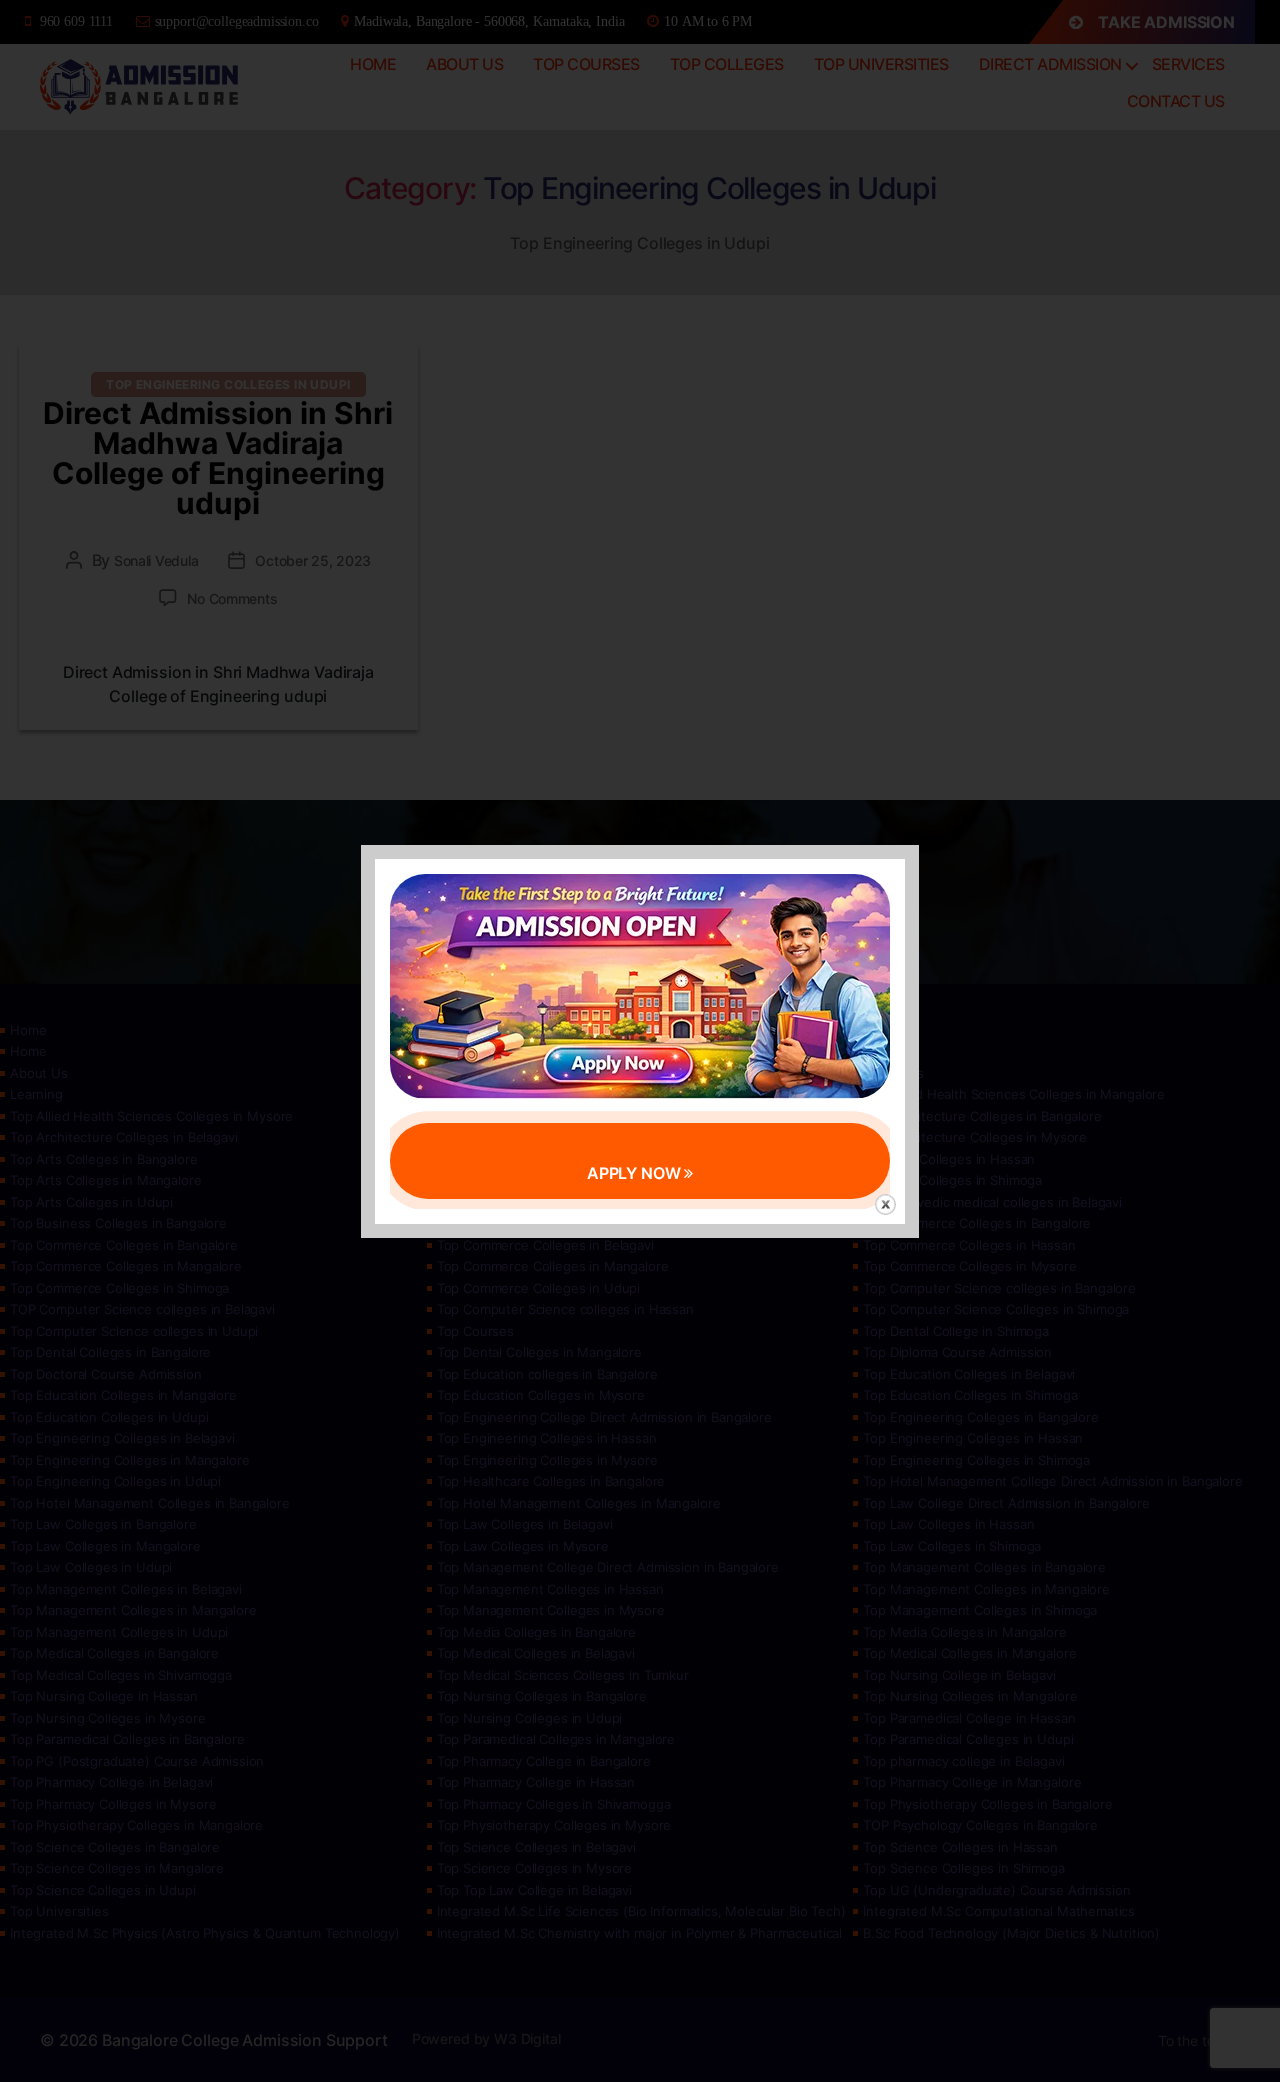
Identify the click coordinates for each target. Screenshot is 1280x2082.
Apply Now (636, 1173)
